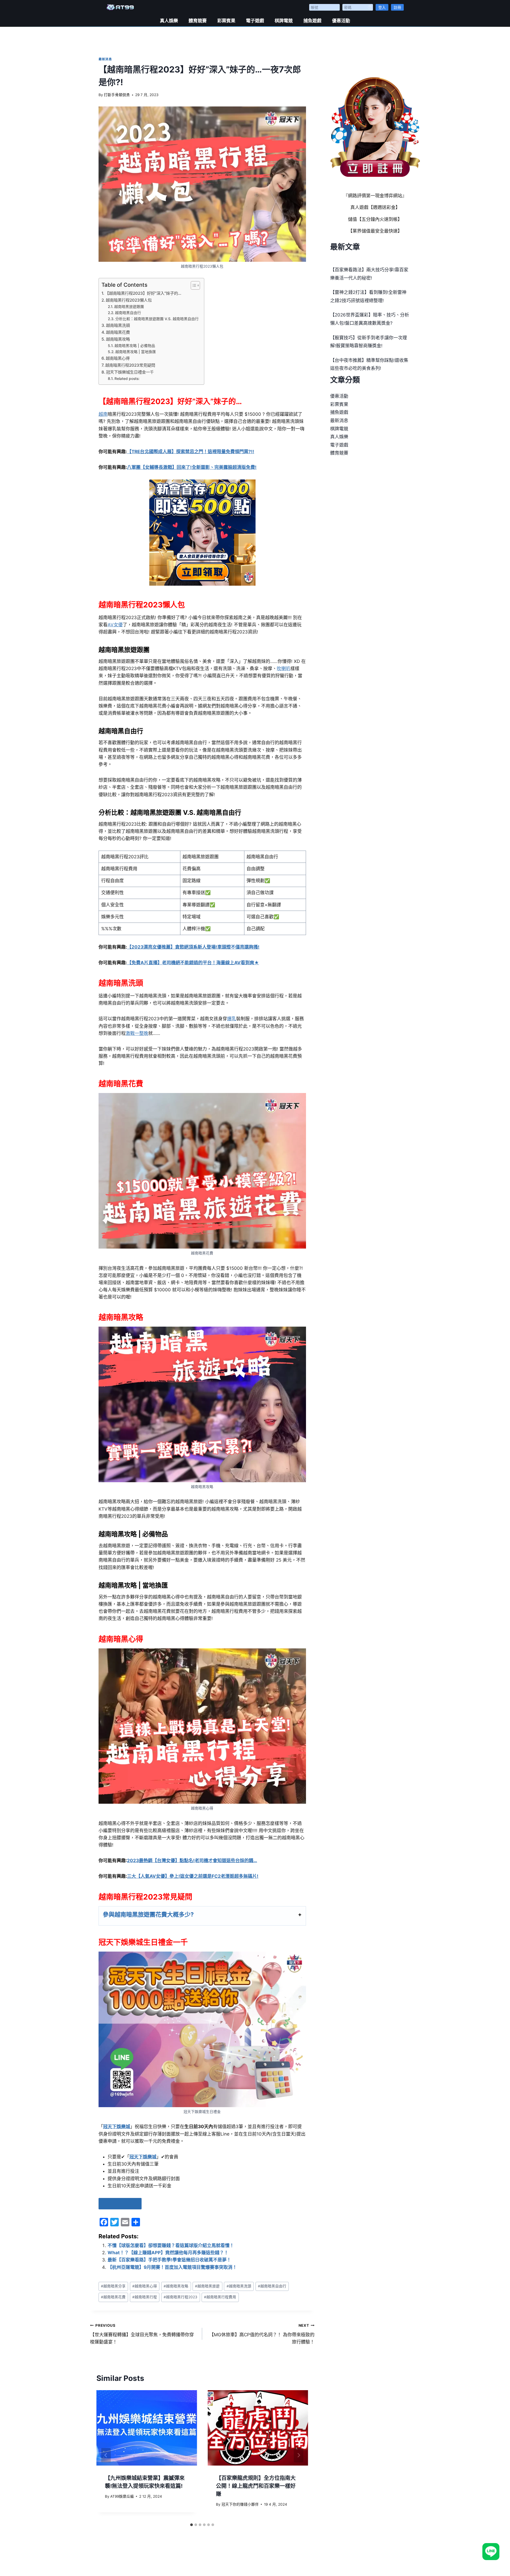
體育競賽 (198, 21)
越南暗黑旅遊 (207, 2286)
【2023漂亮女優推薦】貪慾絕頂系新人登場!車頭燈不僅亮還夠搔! (193, 947)
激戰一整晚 (137, 1033)
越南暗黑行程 (145, 2297)
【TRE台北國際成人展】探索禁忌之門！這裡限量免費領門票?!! (191, 452)
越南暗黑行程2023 (180, 2297)
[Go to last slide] (106, 2455)
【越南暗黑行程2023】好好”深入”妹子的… (143, 293)
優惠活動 (341, 21)
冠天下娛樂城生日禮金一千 (130, 372)
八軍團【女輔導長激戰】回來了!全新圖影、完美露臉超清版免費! (192, 467)
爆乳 (232, 1019)
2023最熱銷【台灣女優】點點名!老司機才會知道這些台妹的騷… (192, 1861)
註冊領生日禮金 (120, 2203)
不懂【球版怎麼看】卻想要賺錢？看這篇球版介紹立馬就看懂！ (171, 2245)
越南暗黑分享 (113, 2286)
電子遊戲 (255, 21)
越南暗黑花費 (118, 332)
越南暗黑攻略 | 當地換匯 (136, 352)
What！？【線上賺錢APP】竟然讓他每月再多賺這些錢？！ (168, 2253)
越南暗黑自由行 (128, 313)
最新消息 (105, 59)
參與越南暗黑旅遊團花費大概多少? (148, 1914)
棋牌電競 (284, 21)
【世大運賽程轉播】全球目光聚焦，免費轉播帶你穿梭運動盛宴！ (142, 2334)
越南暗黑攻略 (118, 339)
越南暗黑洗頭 (118, 325)
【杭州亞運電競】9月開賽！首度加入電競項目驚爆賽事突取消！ (172, 2267)
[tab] (192, 2525)
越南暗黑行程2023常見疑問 (130, 365)
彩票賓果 (226, 21)
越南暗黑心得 (118, 358)
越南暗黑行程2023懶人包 (129, 300)
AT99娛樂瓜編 (122, 2496)
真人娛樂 (169, 21)
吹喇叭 (284, 668)
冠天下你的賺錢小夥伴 (240, 2504)
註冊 (397, 7)
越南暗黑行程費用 (220, 2297)
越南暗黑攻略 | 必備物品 (135, 346)
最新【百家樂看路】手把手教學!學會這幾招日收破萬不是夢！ (169, 2260)
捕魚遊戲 (312, 21)
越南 (103, 414)
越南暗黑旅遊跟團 (129, 307)
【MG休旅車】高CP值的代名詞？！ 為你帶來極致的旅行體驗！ (262, 2334)
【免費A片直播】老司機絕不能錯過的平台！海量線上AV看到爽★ (193, 963)
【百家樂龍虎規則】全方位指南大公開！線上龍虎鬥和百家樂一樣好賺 (256, 2486)
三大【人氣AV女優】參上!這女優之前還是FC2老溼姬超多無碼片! (193, 1876)
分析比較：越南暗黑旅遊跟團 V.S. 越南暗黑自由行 (157, 319)
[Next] (299, 2455)
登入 (382, 7)
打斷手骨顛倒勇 (117, 95)
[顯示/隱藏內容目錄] (193, 285)
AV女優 (115, 625)
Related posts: (127, 379)
